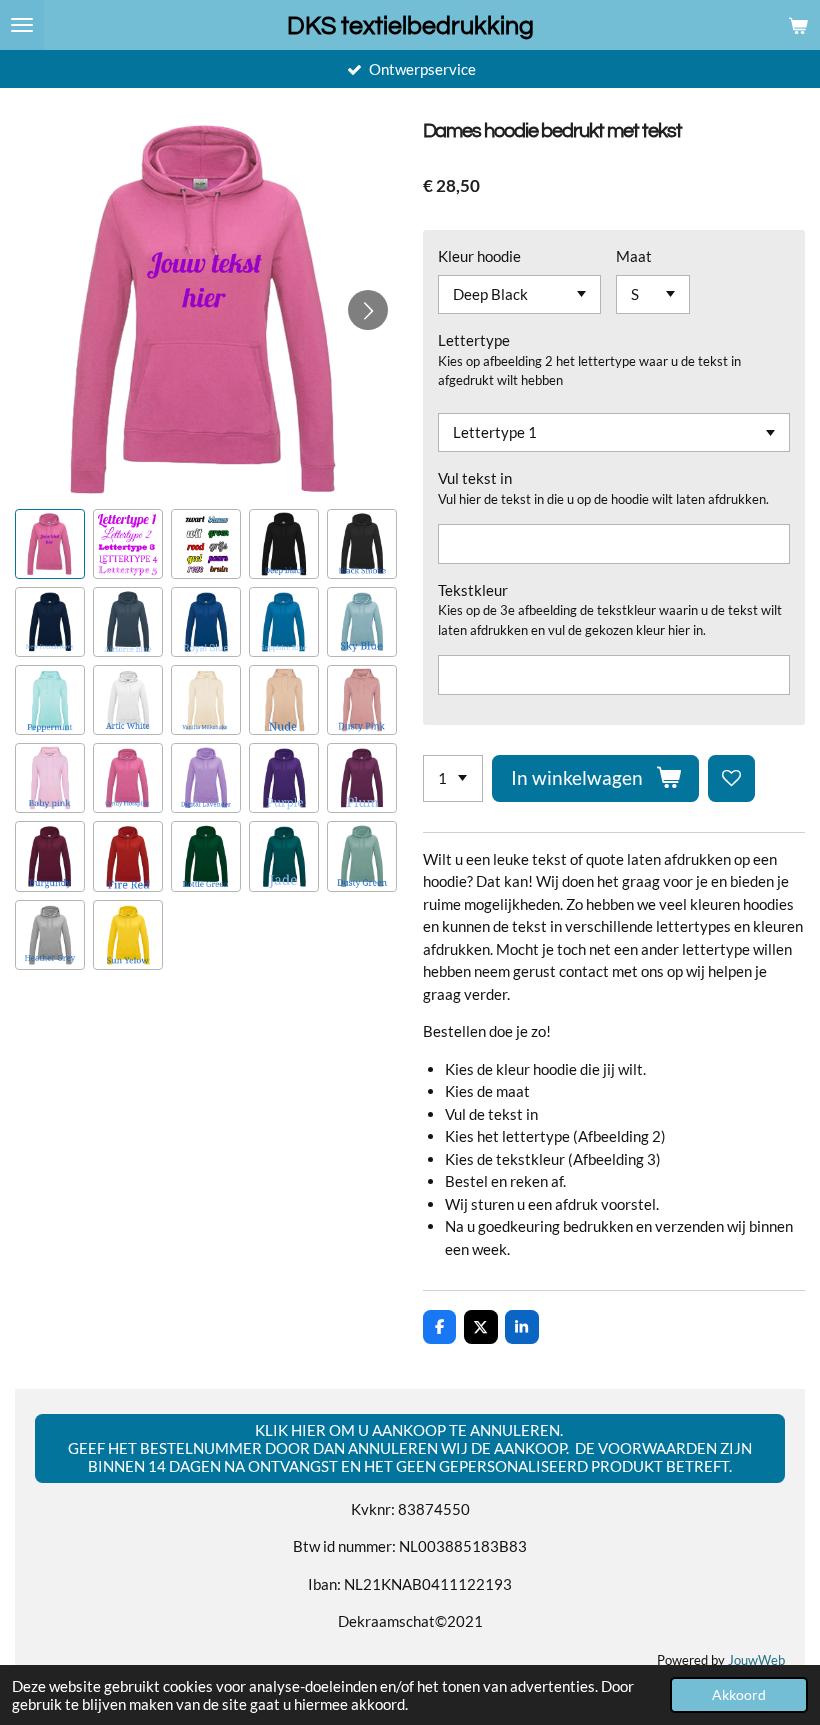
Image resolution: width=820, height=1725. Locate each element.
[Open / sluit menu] (22, 25)
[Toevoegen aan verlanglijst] (731, 778)
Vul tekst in (475, 478)
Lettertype (474, 340)
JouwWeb (756, 1660)
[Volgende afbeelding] (368, 310)
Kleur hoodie (479, 256)
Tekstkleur (473, 590)
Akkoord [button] (739, 1695)
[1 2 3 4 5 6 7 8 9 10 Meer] (453, 778)
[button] (50, 544)
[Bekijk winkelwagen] (798, 25)
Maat (634, 256)
